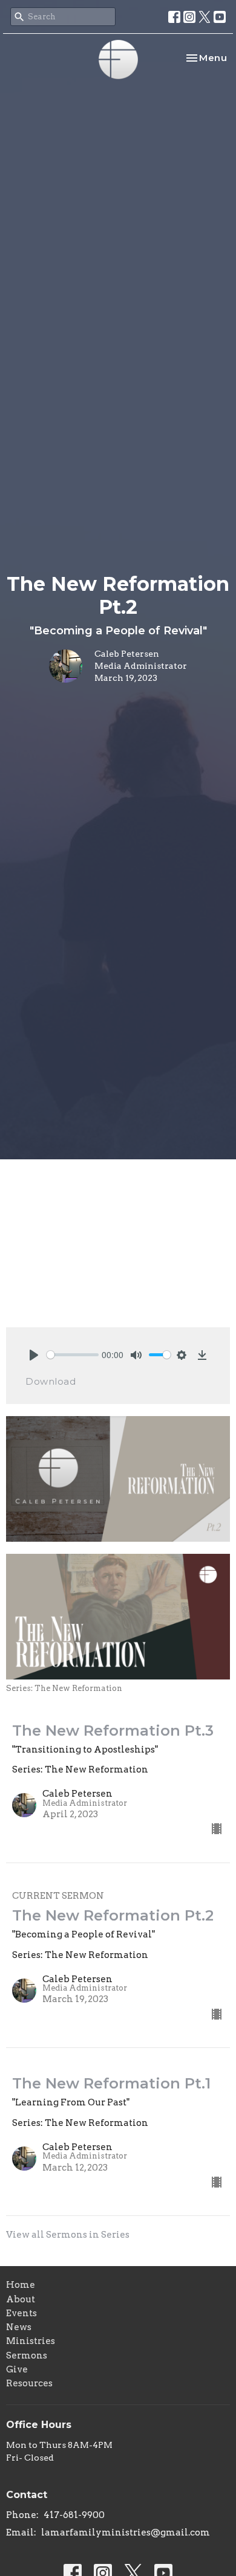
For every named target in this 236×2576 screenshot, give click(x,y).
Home (21, 2285)
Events (21, 2313)
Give (17, 2369)
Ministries (31, 2341)
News (19, 2327)
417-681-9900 (74, 2515)
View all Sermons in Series (68, 2235)
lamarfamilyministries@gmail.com (126, 2533)
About (21, 2299)
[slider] (73, 1355)
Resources (29, 2383)
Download (51, 1381)
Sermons (27, 2355)
